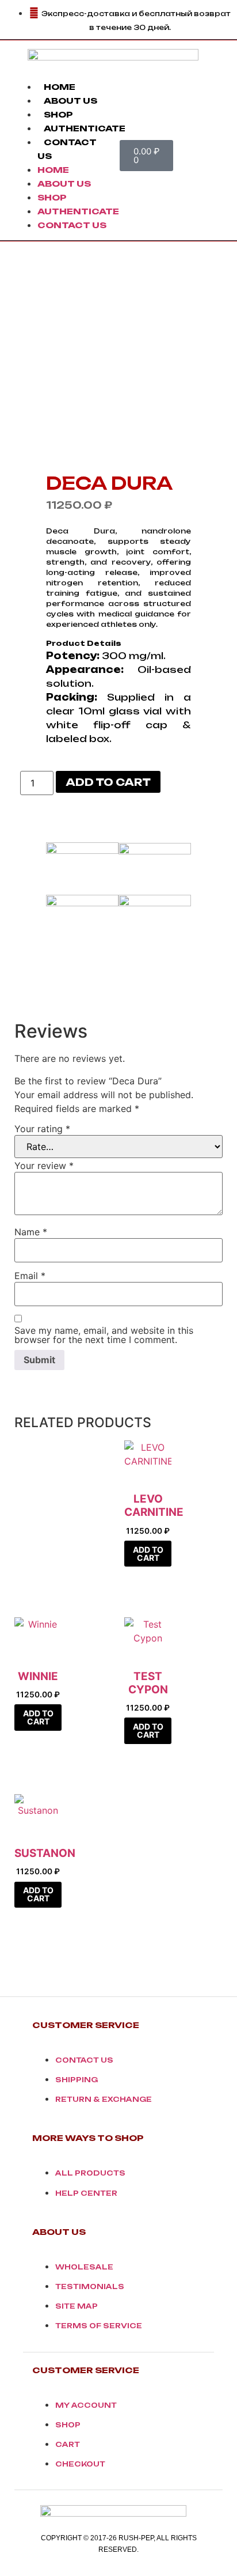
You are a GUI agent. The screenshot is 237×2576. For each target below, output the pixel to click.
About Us (70, 101)
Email (30, 1276)
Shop (58, 114)
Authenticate (85, 128)
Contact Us (72, 225)
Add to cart (108, 782)
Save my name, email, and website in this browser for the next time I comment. (104, 1335)
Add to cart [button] (148, 1554)
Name (31, 1232)
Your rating (42, 1129)
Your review (44, 1166)
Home (60, 87)
